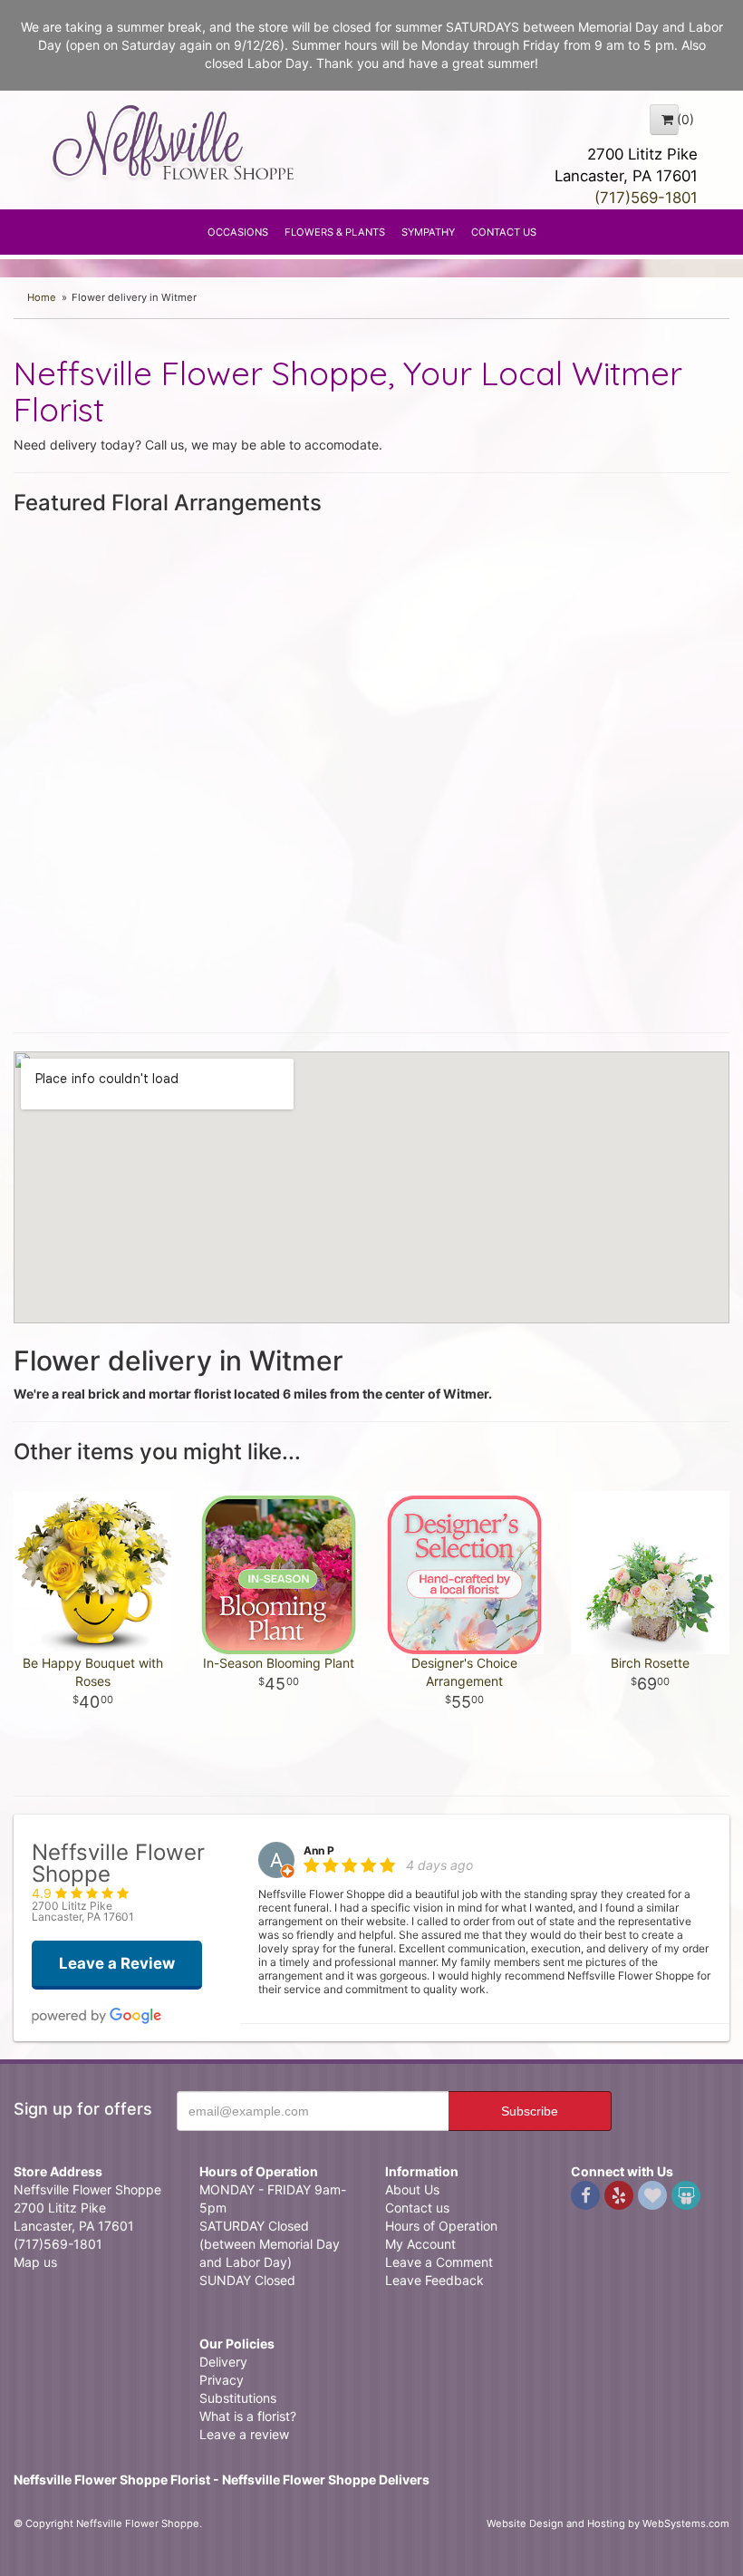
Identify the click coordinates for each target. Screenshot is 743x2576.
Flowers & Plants (335, 232)
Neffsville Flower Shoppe (174, 142)
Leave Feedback (434, 2280)
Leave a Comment (439, 2262)
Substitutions (238, 2398)
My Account (420, 2244)
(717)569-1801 (646, 198)
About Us (412, 2189)
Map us (35, 2262)
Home (42, 297)
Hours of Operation (441, 2226)
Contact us (417, 2208)
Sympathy (428, 232)
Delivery (223, 2362)
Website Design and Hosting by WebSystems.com (608, 2523)
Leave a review (244, 2434)
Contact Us (504, 232)
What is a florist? (248, 2416)
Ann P (319, 1850)
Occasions (238, 232)
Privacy (222, 2380)
